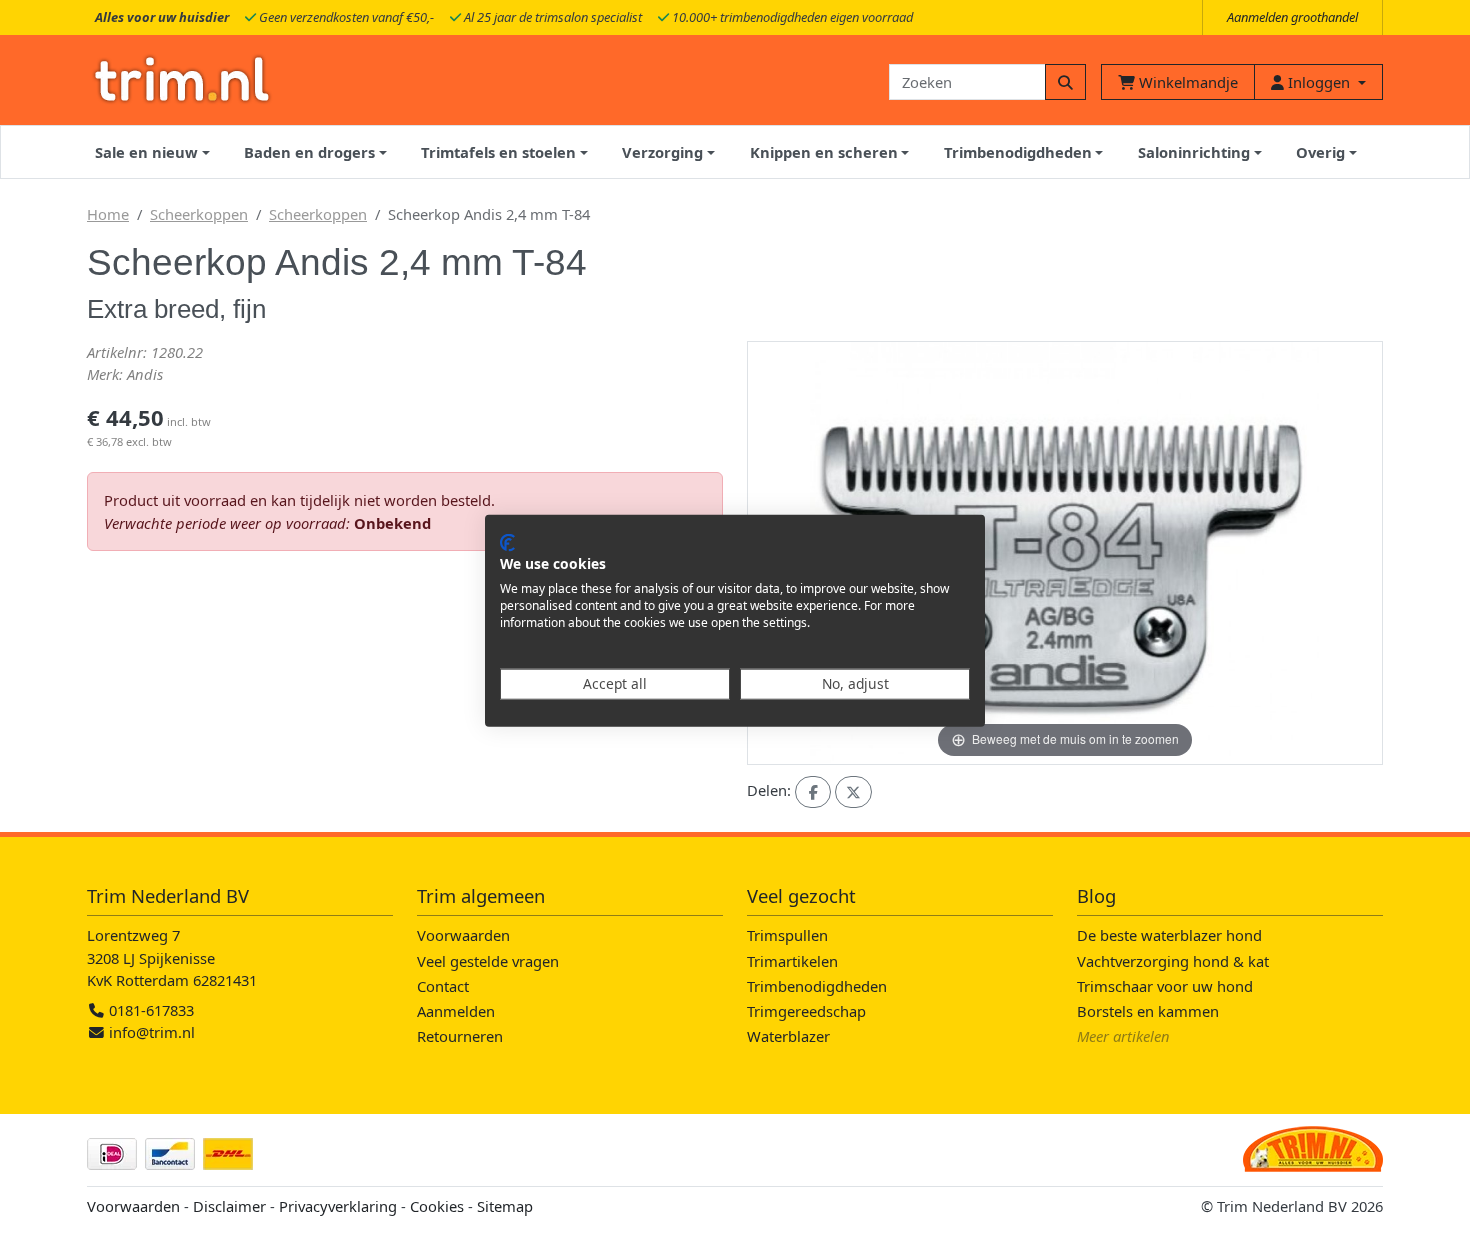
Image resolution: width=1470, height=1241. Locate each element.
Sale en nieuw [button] (146, 152)
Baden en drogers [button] (309, 152)
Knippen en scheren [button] (824, 152)
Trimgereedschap (806, 1011)
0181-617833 (149, 1010)
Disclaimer (229, 1206)
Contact (443, 986)
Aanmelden (456, 1011)
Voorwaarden (463, 935)
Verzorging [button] (662, 152)
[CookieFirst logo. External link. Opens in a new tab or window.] (507, 542)
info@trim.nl (152, 1032)
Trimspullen (787, 935)
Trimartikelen (792, 961)
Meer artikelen (1123, 1036)
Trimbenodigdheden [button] (1018, 152)
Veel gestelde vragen (488, 961)
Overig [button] (1320, 152)
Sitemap (505, 1206)
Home (108, 214)
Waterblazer (788, 1036)
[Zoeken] (1065, 82)
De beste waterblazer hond (1169, 935)
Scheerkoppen (199, 214)
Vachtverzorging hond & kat (1173, 961)
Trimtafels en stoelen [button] (498, 152)
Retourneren (460, 1036)
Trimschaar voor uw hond (1165, 986)
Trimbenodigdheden (817, 986)
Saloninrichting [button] (1194, 152)
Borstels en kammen (1148, 1011)
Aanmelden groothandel (1292, 17)
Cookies (437, 1206)
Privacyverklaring (338, 1206)
